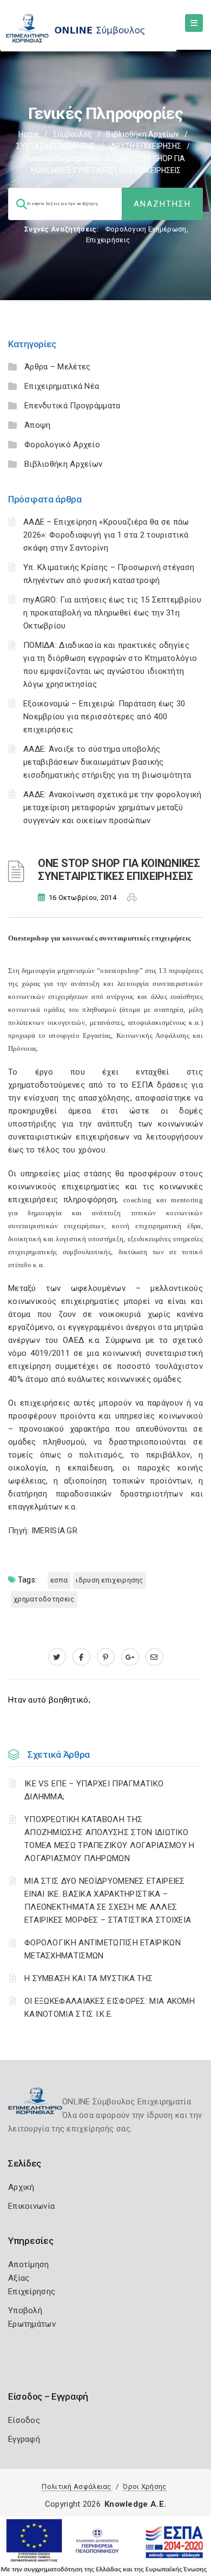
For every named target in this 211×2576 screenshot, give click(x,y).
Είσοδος (24, 2420)
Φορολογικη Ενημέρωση (146, 229)
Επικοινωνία (31, 2206)
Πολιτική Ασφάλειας (76, 2486)
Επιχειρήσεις (108, 240)
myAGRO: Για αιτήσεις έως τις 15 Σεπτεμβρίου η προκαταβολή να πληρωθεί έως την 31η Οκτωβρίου (112, 613)
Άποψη (38, 425)
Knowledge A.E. (135, 2504)
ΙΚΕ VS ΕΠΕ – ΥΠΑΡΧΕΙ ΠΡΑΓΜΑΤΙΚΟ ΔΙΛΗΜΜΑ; (94, 1790)
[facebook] (81, 1657)
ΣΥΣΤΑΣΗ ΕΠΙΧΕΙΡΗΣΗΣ (56, 146)
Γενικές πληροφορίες (63, 158)
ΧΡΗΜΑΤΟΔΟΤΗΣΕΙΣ (44, 1599)
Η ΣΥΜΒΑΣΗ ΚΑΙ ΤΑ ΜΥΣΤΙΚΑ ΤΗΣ (88, 1978)
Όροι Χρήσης (144, 2486)
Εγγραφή (24, 2439)
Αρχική (21, 2187)
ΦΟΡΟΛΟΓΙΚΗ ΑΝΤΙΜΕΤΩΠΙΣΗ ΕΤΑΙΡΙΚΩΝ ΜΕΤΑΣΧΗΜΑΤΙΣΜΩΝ (103, 1949)
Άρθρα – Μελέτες (58, 367)
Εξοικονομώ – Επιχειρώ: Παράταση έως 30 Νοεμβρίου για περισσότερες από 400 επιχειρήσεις (104, 717)
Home (29, 134)
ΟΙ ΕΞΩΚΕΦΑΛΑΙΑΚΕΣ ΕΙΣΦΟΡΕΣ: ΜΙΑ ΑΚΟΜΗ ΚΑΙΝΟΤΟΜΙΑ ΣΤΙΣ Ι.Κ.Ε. (110, 2008)
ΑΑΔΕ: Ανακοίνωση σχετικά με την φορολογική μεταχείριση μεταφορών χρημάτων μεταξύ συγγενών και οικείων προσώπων (113, 807)
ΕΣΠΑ (59, 1580)
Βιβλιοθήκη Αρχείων (143, 134)
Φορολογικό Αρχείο (62, 445)
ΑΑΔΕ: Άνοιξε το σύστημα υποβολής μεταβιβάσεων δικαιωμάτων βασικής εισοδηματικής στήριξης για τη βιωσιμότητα (107, 762)
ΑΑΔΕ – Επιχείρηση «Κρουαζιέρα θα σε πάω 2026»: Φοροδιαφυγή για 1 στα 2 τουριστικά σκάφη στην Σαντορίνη (106, 535)
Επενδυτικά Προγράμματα (72, 406)
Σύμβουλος (72, 134)
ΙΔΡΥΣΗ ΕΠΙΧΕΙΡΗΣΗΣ (145, 146)
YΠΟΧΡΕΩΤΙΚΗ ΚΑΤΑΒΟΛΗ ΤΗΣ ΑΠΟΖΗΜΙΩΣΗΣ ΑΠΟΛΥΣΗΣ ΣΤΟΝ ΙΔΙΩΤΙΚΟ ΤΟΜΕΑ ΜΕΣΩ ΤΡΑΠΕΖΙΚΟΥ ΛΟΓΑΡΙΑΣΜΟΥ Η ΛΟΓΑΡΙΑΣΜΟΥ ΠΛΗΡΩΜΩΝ (110, 1839)
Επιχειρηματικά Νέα (62, 386)
